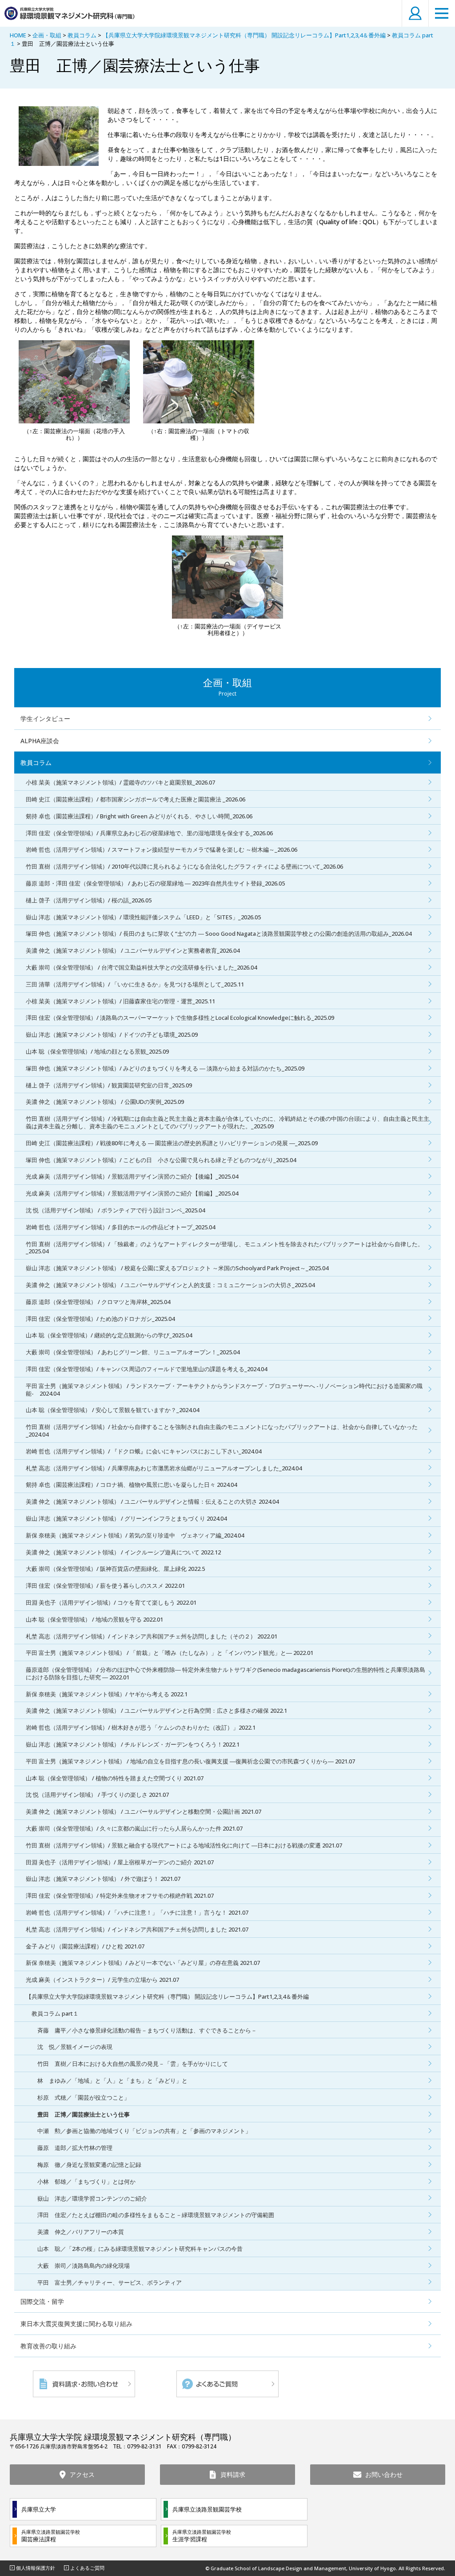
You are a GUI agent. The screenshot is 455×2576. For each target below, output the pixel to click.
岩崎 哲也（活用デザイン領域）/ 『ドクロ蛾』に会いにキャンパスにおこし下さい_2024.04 (144, 1451)
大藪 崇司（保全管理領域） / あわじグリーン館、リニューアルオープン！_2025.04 (133, 1352)
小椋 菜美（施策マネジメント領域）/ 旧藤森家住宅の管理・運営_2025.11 (120, 1001)
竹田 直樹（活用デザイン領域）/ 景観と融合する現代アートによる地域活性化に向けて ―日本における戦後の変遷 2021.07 (184, 1845)
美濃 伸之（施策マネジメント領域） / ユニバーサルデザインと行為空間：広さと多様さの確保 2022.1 (156, 1711)
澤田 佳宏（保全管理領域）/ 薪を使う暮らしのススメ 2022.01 (105, 1586)
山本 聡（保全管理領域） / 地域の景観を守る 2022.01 (94, 1619)
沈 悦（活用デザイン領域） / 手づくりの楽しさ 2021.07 (97, 1795)
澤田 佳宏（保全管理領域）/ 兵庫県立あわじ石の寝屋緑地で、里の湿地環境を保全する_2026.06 (149, 833)
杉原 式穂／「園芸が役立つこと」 (84, 2097)
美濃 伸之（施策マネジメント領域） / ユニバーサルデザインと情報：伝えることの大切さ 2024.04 (152, 1501)
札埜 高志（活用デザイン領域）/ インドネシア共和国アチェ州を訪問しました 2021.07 (137, 1929)
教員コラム (82, 35)
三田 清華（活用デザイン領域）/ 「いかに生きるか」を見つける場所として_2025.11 (135, 984)
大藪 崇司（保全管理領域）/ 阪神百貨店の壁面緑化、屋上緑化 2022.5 (115, 1569)
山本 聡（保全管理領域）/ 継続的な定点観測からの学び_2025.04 (109, 1335)
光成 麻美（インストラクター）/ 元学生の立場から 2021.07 (102, 1980)
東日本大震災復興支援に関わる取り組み (76, 2324)
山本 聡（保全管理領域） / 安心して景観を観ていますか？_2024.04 (112, 1410)
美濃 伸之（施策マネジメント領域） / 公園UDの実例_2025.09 (105, 1102)
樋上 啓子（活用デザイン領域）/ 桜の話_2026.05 (89, 900)
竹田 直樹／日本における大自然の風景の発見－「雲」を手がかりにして (133, 2064)
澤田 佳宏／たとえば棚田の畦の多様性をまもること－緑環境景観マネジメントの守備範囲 (156, 2215)
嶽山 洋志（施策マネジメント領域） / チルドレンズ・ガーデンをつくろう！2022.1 (133, 1744)
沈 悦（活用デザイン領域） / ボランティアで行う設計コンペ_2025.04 (115, 1210)
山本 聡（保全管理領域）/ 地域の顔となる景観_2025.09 (97, 1051)
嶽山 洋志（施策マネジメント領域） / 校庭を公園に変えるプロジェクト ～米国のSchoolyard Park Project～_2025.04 (177, 1268)
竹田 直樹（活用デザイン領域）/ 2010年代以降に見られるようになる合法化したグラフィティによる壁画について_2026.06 (184, 866)
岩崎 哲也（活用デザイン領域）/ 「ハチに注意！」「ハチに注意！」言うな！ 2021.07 (137, 1912)
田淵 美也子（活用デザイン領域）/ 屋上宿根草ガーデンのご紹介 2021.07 (120, 1862)
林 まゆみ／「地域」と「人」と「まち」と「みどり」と (112, 2081)
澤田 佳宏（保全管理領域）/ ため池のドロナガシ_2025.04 (100, 1319)
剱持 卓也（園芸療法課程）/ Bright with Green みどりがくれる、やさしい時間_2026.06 (139, 816)
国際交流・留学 (42, 2301)
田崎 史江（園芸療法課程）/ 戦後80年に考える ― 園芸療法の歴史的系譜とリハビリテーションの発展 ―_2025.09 (172, 1143)
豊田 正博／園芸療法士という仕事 (84, 2114)
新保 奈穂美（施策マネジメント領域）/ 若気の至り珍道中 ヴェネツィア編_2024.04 (135, 1535)
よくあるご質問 (87, 2568)
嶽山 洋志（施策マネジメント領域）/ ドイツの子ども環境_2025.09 (112, 1034)
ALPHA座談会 (40, 741)
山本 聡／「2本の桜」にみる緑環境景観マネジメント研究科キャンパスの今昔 (140, 2249)
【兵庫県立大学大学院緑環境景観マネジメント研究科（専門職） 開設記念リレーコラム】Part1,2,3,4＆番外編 (244, 35)
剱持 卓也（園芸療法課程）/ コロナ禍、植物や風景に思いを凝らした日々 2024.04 (131, 1485)
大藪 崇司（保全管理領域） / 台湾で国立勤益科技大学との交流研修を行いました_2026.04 (141, 967)
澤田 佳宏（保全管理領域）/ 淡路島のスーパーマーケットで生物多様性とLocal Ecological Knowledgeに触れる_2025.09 (180, 1018)
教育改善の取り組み (48, 2346)
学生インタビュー (45, 718)
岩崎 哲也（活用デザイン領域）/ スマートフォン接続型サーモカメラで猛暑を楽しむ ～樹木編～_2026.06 (162, 849)
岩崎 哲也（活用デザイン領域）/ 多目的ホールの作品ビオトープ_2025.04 (120, 1227)
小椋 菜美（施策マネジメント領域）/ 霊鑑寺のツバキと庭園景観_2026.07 (120, 782)
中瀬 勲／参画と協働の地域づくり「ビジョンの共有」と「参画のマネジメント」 (144, 2131)
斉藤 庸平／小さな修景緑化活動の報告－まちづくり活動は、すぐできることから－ (147, 2030)
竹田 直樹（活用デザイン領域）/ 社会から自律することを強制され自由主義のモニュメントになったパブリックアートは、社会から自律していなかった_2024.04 (222, 1431)
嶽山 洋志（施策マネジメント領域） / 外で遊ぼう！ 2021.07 (103, 1879)
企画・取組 (47, 35)
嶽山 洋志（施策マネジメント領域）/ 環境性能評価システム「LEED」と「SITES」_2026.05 (143, 917)
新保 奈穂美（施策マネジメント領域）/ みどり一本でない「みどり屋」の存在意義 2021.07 (143, 1963)
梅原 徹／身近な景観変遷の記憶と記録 (89, 2165)
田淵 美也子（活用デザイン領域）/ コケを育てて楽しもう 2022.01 (111, 1602)
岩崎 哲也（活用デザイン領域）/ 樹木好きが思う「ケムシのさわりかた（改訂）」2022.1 (141, 1727)
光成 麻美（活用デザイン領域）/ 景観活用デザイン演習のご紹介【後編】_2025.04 (132, 1176)
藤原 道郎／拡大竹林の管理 (75, 2148)
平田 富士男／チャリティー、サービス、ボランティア (110, 2282)
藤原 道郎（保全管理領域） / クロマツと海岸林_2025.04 (98, 1302)
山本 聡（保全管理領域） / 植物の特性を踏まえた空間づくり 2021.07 (115, 1778)
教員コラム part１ (55, 2013)
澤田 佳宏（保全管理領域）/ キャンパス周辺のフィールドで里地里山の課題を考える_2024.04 (146, 1369)
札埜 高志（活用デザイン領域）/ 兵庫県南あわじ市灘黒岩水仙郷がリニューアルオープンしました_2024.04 (164, 1468)
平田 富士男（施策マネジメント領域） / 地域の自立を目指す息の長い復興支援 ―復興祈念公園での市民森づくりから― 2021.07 (190, 1761)
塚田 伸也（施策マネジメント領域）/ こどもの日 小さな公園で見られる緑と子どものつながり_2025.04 (161, 1160)
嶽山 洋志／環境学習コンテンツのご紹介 (92, 2198)
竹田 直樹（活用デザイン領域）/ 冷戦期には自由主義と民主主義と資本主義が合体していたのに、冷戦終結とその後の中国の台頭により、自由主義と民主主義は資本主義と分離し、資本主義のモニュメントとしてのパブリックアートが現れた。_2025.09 (227, 1122)
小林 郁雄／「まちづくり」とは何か (86, 2182)
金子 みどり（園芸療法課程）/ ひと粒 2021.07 (85, 1946)
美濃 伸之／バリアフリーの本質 (81, 2232)
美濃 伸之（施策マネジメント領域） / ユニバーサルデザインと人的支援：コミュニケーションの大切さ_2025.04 (170, 1285)
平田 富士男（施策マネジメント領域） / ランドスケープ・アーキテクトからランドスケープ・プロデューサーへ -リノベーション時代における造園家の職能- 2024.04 (224, 1390)
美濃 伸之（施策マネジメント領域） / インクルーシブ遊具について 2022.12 (123, 1552)
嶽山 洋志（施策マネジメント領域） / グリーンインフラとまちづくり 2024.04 (126, 1518)
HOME (18, 35)
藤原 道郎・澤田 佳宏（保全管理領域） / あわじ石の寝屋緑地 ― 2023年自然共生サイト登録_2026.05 (155, 883)
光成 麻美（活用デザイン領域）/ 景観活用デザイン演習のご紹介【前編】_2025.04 (132, 1193)
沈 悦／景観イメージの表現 (75, 2047)
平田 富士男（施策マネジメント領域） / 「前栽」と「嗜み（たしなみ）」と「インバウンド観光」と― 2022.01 (170, 1653)
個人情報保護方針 (36, 2568)
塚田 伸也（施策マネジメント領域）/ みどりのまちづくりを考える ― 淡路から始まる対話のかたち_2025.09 (165, 1068)
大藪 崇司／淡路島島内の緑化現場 (84, 2266)
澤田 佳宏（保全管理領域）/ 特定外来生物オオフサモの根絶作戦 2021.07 (120, 1896)
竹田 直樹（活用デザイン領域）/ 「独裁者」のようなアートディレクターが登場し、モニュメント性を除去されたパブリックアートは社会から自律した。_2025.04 (225, 1248)
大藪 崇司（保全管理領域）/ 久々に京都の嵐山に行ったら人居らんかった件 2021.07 (134, 1828)
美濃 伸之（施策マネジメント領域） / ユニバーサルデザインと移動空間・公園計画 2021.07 (144, 1811)
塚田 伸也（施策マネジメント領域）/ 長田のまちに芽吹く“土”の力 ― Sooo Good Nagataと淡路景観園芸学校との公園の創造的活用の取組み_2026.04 (219, 934)
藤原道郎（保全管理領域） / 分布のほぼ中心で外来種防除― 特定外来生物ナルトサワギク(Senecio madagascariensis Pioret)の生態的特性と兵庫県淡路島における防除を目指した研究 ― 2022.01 (226, 1673)
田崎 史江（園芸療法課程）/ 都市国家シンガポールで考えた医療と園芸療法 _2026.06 (136, 799)
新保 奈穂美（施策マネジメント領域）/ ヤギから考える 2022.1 (107, 1694)
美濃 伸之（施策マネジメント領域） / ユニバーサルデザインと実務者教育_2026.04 (133, 950)
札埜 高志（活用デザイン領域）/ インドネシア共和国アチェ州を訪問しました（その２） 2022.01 (152, 1636)
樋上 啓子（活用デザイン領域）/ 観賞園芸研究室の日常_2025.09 (109, 1085)
